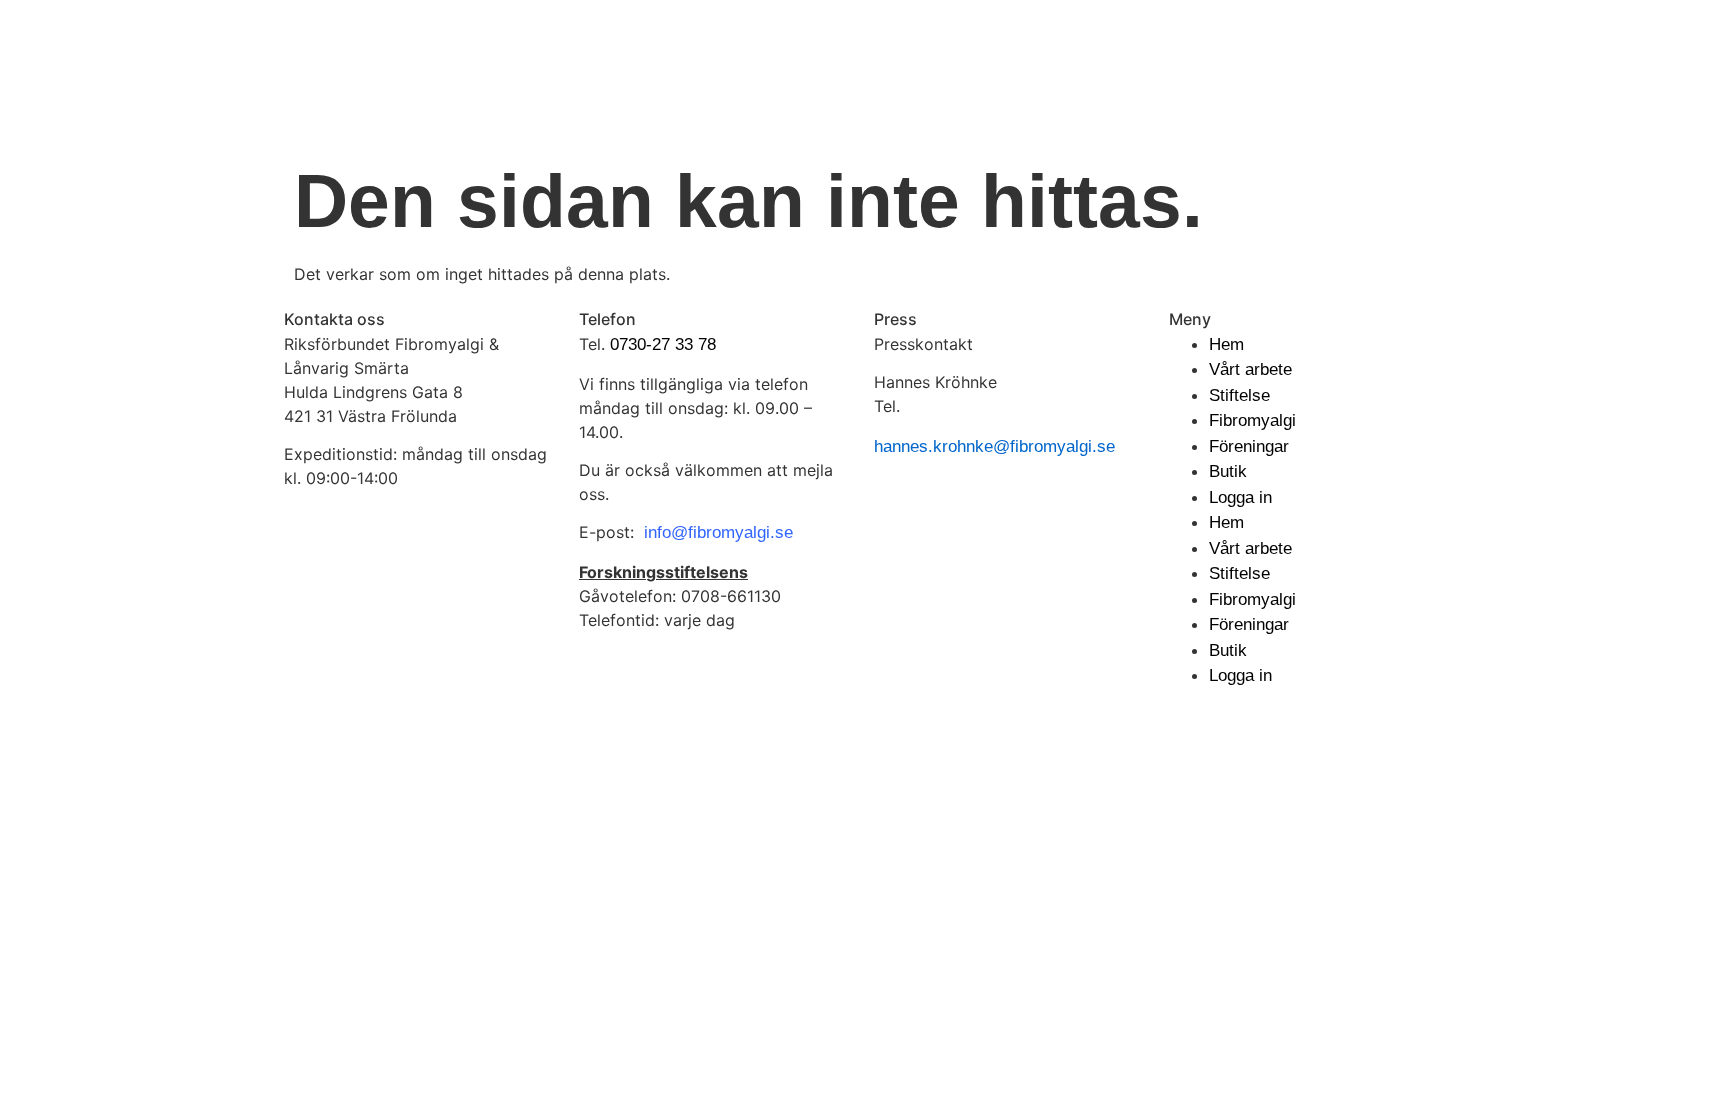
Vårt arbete (1250, 369)
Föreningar (1249, 446)
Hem (1226, 344)
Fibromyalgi (1252, 420)
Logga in (1240, 497)
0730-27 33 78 (663, 344)
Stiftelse (1239, 395)
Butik (1228, 471)
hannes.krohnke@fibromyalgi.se (994, 446)
